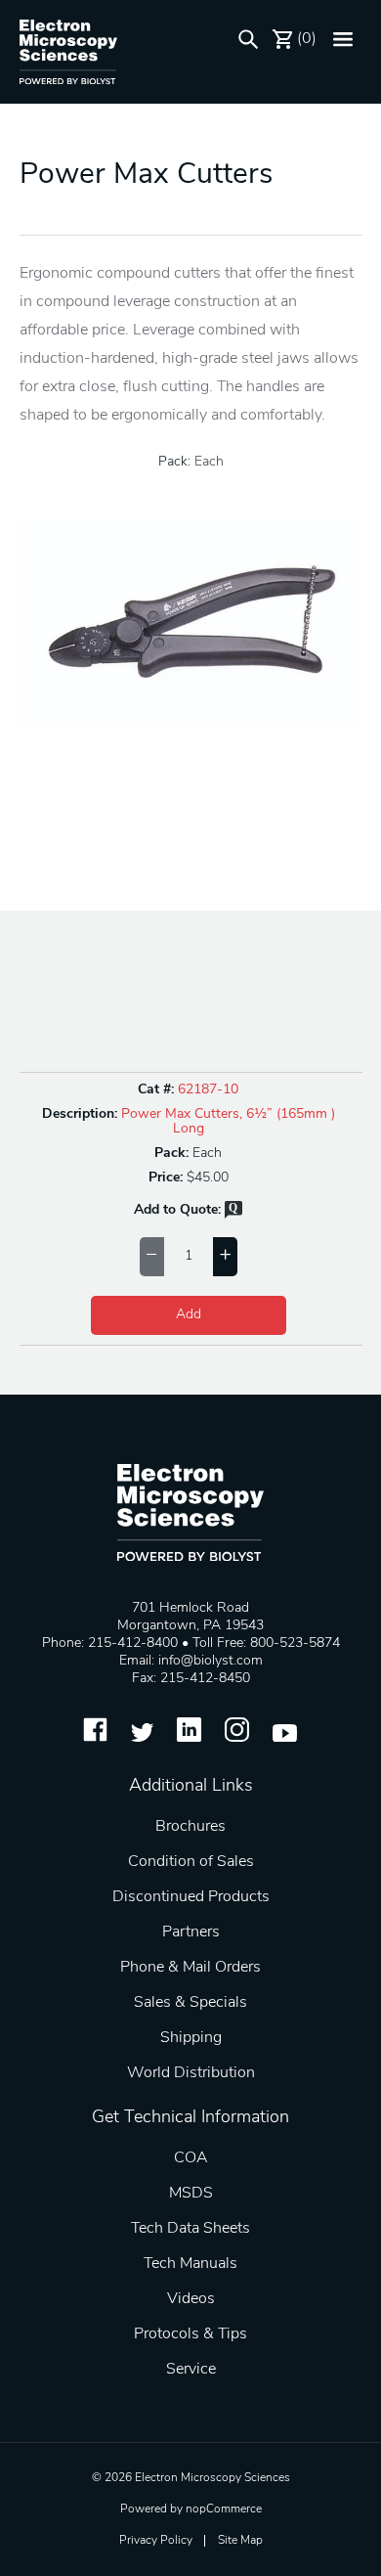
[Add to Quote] (233, 1215)
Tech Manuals (190, 2264)
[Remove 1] (152, 1257)
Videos (191, 2299)
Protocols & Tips (190, 2334)
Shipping (191, 2038)
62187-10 (208, 1090)
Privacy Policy (156, 2541)
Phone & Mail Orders (190, 1968)
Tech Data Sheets (190, 2229)
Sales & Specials (190, 2003)
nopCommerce (224, 2509)
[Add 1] (225, 1257)
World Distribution (191, 2073)
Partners (191, 1932)
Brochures (190, 1827)
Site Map (240, 2541)
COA (191, 2158)
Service (191, 2370)
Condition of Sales (191, 1862)
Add (189, 1315)
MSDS (191, 2194)
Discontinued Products (191, 1897)
